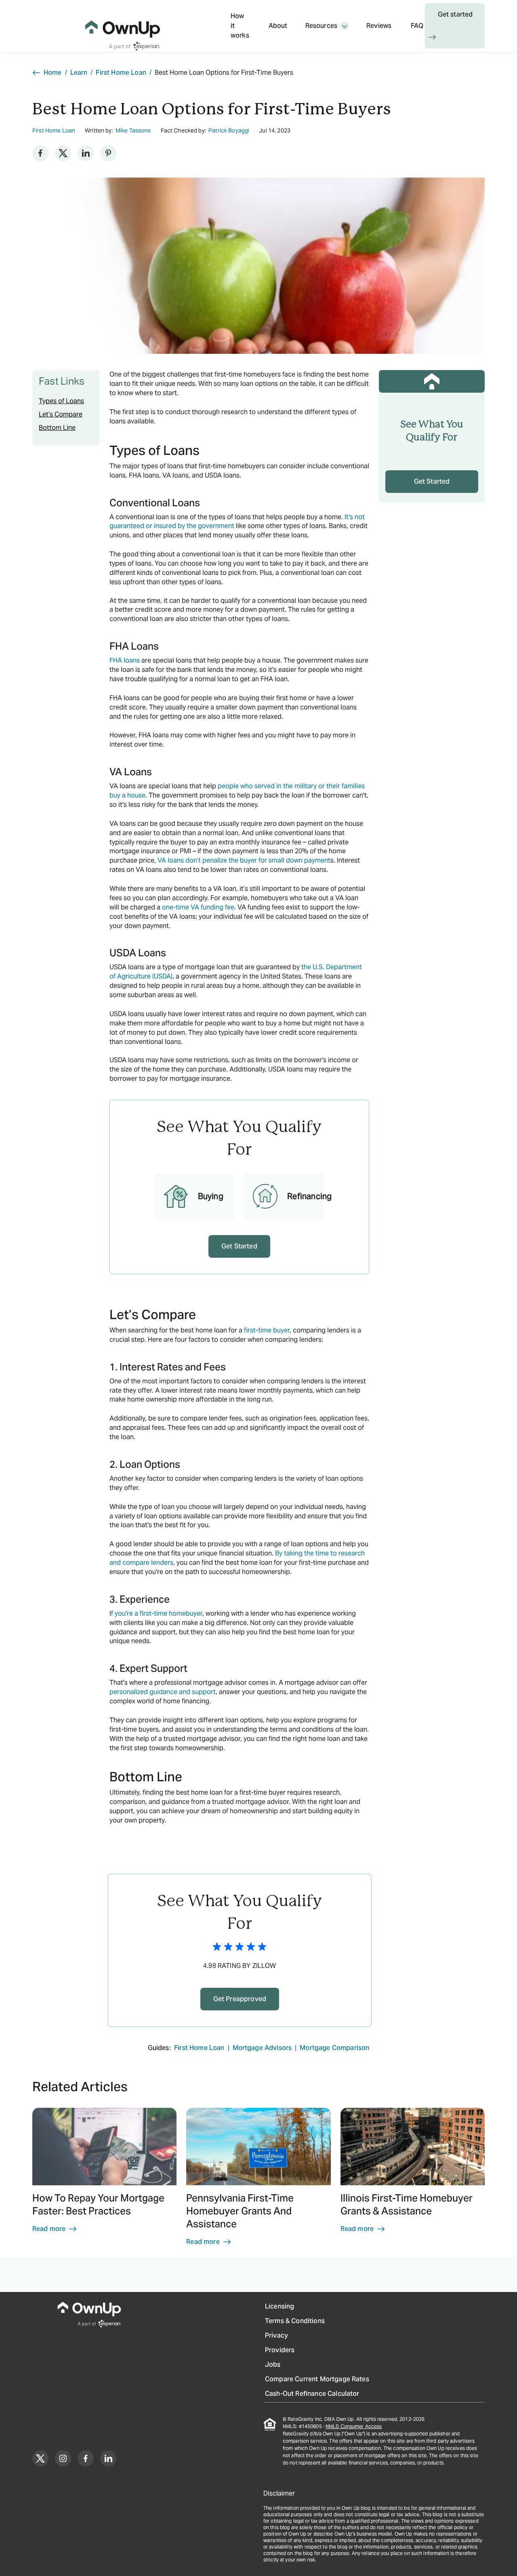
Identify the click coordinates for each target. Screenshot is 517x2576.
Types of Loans (61, 401)
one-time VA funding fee (198, 907)
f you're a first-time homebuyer (157, 1613)
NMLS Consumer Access (354, 2426)
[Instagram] (63, 2458)
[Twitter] (63, 153)
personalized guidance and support (163, 1692)
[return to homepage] (123, 26)
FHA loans (125, 660)
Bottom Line (57, 428)
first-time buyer (267, 1330)
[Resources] (345, 26)
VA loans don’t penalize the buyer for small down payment (244, 860)
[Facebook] (40, 153)
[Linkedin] (86, 153)
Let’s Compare (61, 414)
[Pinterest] (108, 153)
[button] (104, 2180)
